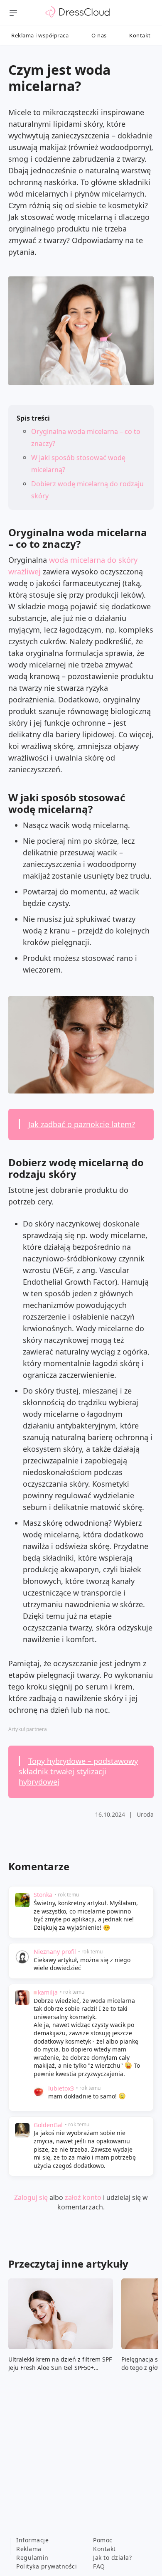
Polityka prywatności (47, 2566)
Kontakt (140, 35)
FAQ (99, 2566)
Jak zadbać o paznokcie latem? (82, 1124)
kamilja (48, 1992)
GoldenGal (48, 2125)
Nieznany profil (55, 1952)
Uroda (145, 1814)
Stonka (43, 1895)
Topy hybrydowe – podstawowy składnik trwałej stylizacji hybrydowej (78, 1771)
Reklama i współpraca (40, 35)
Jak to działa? (112, 2558)
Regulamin (32, 2558)
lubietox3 (61, 2088)
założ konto (83, 2197)
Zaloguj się (31, 2197)
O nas (99, 35)
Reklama (29, 2549)
